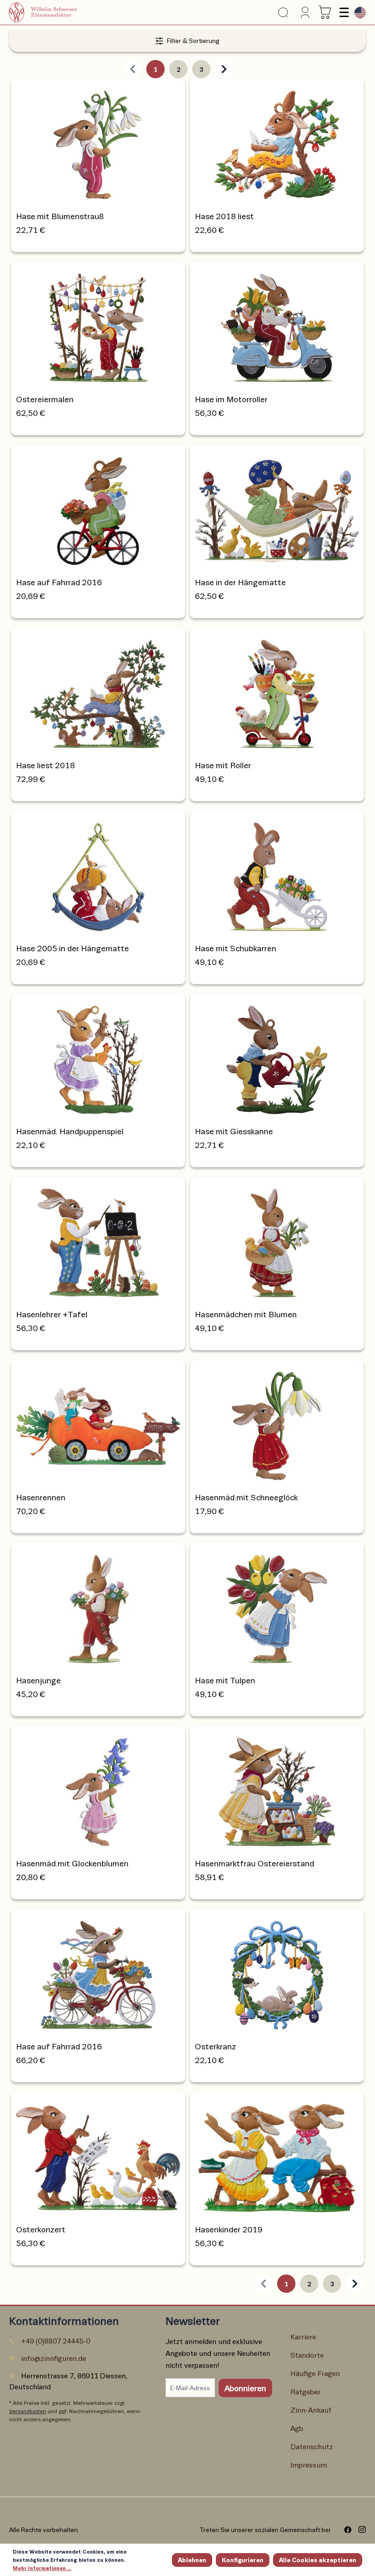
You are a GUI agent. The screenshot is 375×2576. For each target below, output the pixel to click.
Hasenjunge (38, 1680)
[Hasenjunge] (98, 1606)
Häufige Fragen (315, 2373)
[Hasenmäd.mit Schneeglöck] (277, 1423)
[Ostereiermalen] (98, 325)
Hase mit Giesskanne (234, 1131)
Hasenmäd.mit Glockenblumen (72, 1863)
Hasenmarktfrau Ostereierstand (254, 1863)
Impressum (309, 2465)
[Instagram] (359, 2530)
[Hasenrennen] (98, 1423)
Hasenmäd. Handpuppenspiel (70, 1131)
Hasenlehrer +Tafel (52, 1314)
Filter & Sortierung (193, 40)
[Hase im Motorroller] (277, 325)
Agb (297, 2428)
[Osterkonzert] (98, 2155)
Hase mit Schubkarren (236, 948)
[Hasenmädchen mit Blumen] (277, 1240)
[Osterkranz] (277, 1972)
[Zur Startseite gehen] (54, 12)
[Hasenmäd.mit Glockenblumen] (98, 1789)
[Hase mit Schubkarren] (277, 874)
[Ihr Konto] (303, 12)
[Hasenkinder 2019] (277, 2155)
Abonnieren (245, 2388)
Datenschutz (312, 2446)
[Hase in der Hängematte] (277, 508)
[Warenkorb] (325, 12)
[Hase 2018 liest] (277, 142)
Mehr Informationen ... (42, 2568)
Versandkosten (28, 2411)
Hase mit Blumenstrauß (60, 216)
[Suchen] (283, 13)
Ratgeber (305, 2391)
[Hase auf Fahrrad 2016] (98, 508)
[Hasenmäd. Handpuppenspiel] (98, 1057)
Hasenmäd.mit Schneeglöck (246, 1497)
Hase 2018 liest (224, 216)
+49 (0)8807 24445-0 (56, 2341)
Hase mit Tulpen (225, 1680)
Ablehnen (192, 2560)
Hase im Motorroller (231, 399)
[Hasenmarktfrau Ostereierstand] (277, 1789)
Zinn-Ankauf (311, 2410)
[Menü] (343, 12)
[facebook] (345, 2530)
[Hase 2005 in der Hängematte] (98, 874)
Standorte (307, 2355)
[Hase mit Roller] (277, 691)
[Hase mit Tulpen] (277, 1606)
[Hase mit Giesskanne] (277, 1057)
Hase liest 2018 (46, 765)
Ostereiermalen (45, 399)
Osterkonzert (41, 2229)
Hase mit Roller (223, 765)
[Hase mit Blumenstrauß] (98, 142)
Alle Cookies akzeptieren (318, 2560)
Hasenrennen (41, 1497)
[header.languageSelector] (358, 13)
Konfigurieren (243, 2560)
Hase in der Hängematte (240, 582)
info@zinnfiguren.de (54, 2358)
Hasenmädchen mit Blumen (246, 1314)
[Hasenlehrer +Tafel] (98, 1240)
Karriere (303, 2336)
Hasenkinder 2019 (229, 2229)
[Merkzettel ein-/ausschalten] (173, 91)
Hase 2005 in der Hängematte (72, 948)
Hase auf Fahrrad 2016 (59, 582)
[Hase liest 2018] (98, 691)
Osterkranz (215, 2046)
